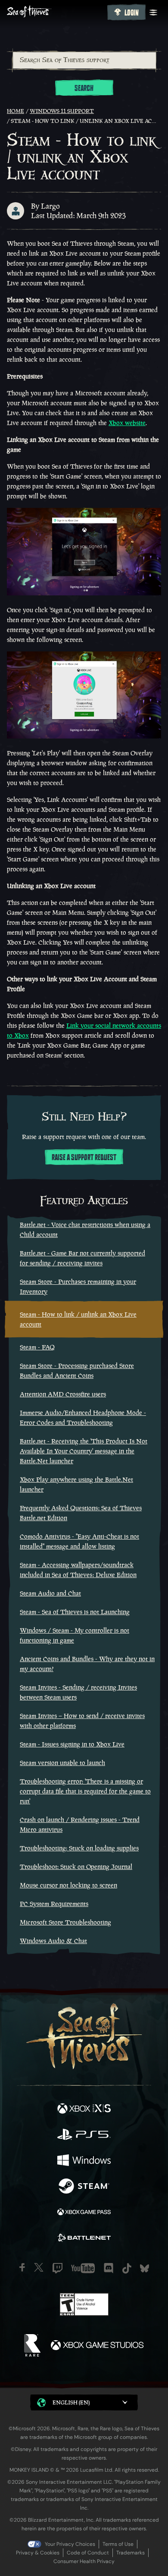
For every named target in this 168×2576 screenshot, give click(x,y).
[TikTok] (127, 2268)
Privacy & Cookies (38, 2553)
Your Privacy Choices (70, 2544)
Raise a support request (84, 1158)
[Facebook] (22, 2267)
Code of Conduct (88, 2553)
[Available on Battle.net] (84, 2239)
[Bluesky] (145, 2268)
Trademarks (131, 2553)
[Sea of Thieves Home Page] (55, 12)
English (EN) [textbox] (71, 2402)
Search (84, 88)
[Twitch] (58, 2268)
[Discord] (109, 2268)
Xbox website (127, 423)
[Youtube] (83, 2268)
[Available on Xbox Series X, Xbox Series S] (84, 2110)
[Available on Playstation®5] (84, 2135)
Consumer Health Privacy (84, 2561)
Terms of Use (118, 2544)
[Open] (153, 13)
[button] (84, 2402)
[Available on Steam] (84, 2187)
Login (132, 13)
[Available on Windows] (84, 2161)
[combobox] (84, 60)
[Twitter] (39, 2267)
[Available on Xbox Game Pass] (84, 2213)
